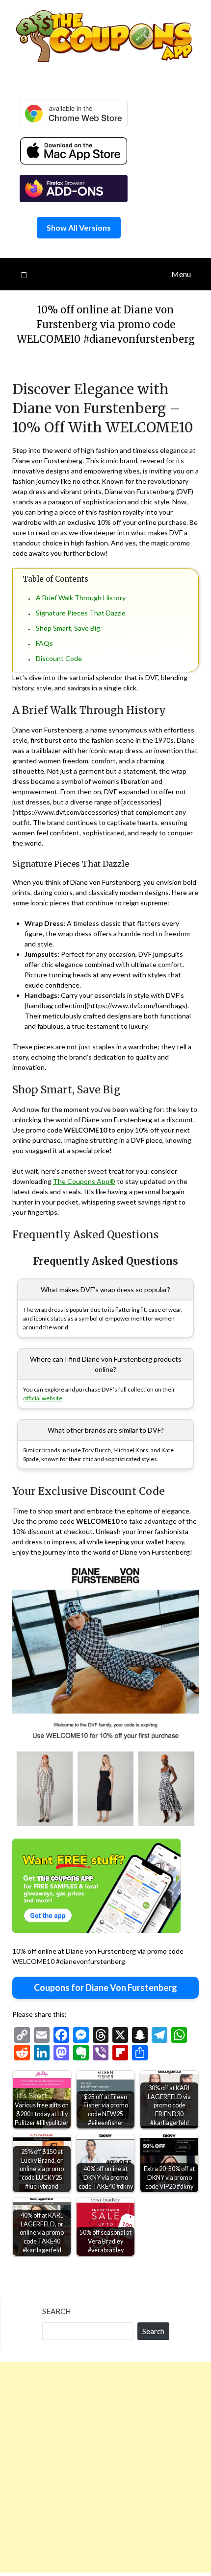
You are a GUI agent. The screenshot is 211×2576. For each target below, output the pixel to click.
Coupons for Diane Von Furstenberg (105, 1987)
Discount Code (59, 658)
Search (56, 2311)
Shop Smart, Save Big (68, 628)
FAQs (44, 643)
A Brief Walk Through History (81, 598)
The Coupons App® (84, 1181)
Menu (181, 274)
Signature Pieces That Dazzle (81, 613)
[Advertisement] (105, 2467)
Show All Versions (79, 227)
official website (43, 1398)
